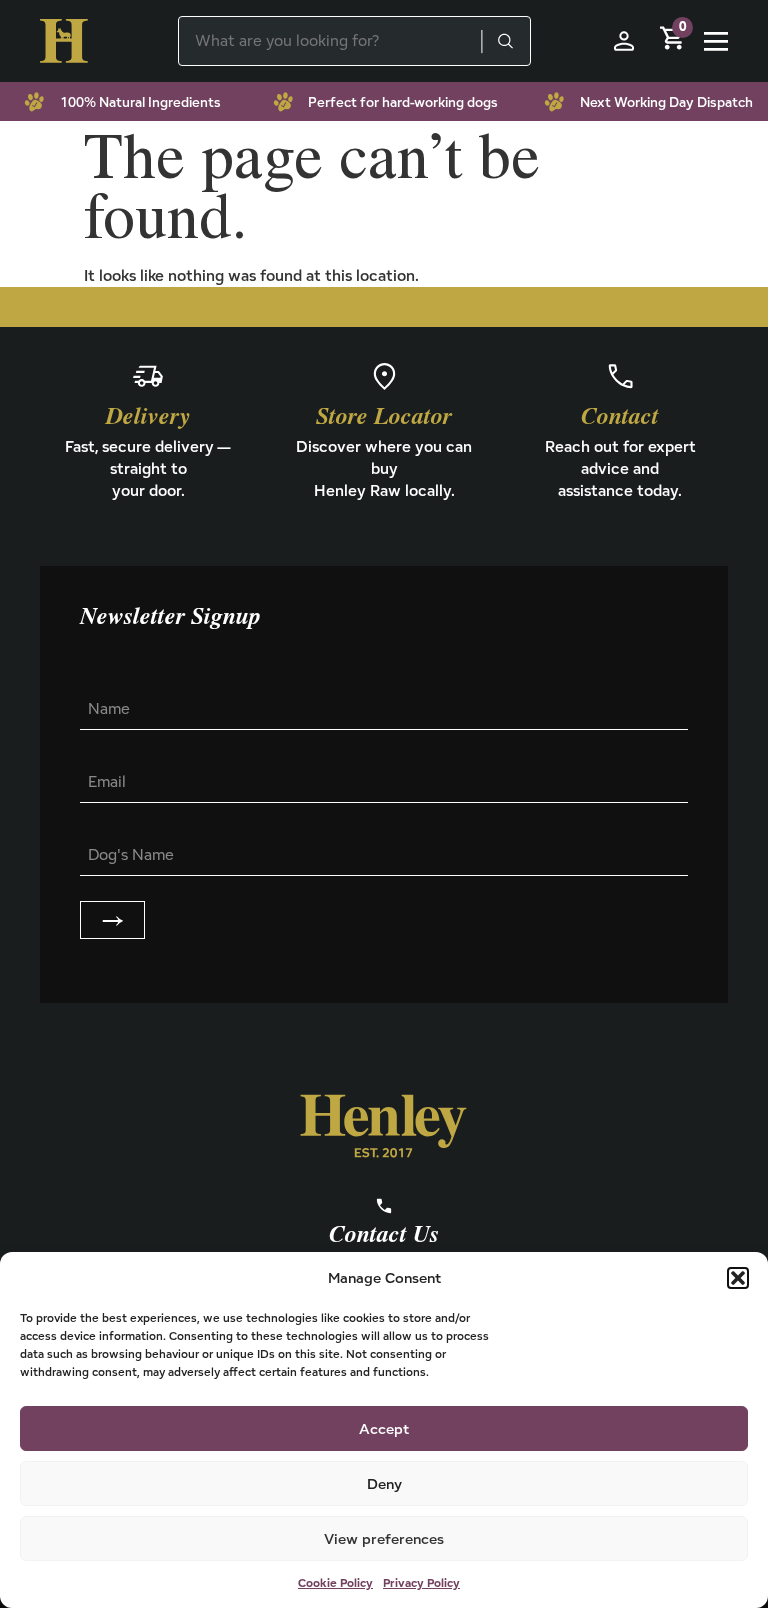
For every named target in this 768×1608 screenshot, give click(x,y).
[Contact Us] (384, 1206)
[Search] (505, 41)
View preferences (384, 1538)
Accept (384, 1428)
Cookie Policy (335, 1582)
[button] (738, 1278)
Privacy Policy (421, 1582)
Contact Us (384, 1235)
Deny (384, 1483)
